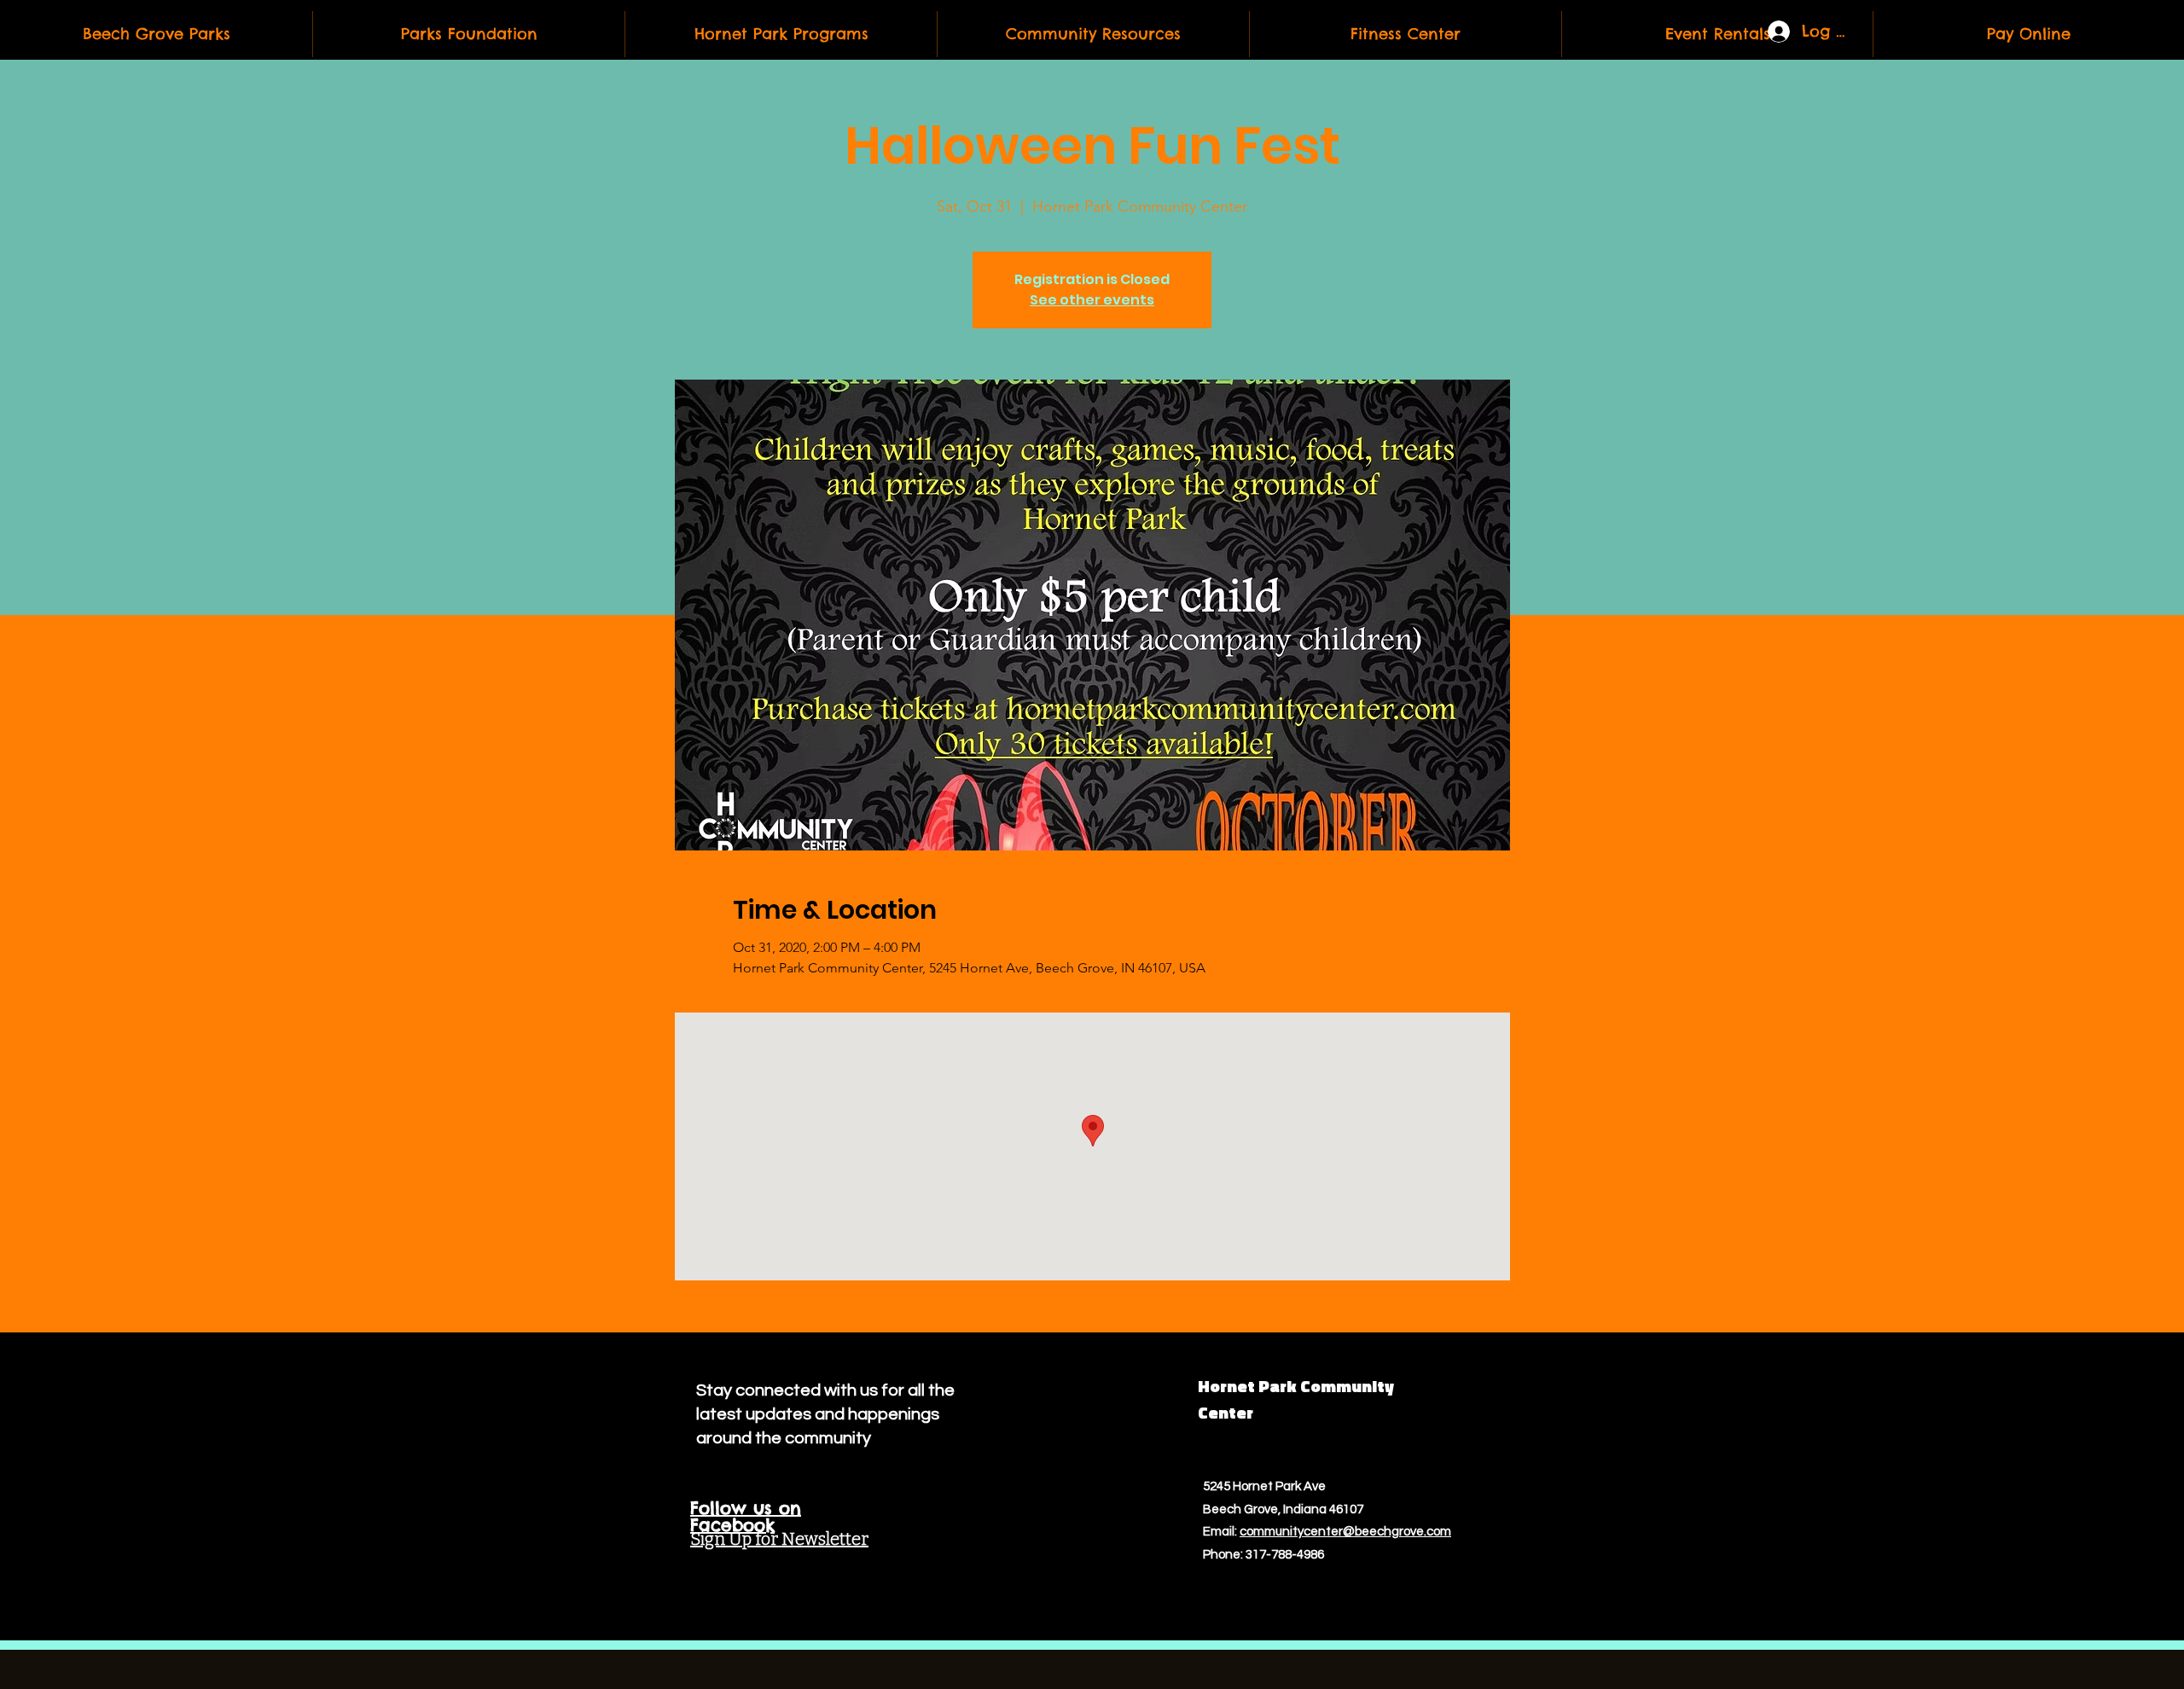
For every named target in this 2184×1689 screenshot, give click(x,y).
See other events (1092, 300)
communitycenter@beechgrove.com (1345, 1532)
